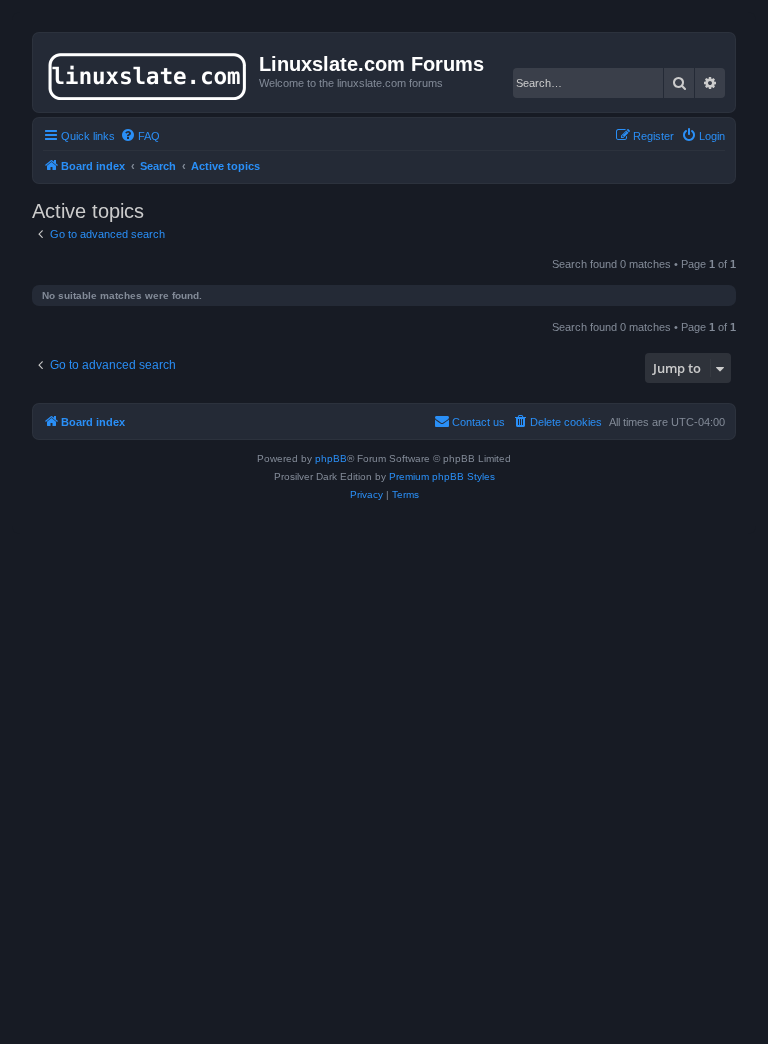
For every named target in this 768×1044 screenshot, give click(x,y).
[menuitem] (140, 136)
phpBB (331, 458)
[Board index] (148, 72)
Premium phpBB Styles (442, 476)
